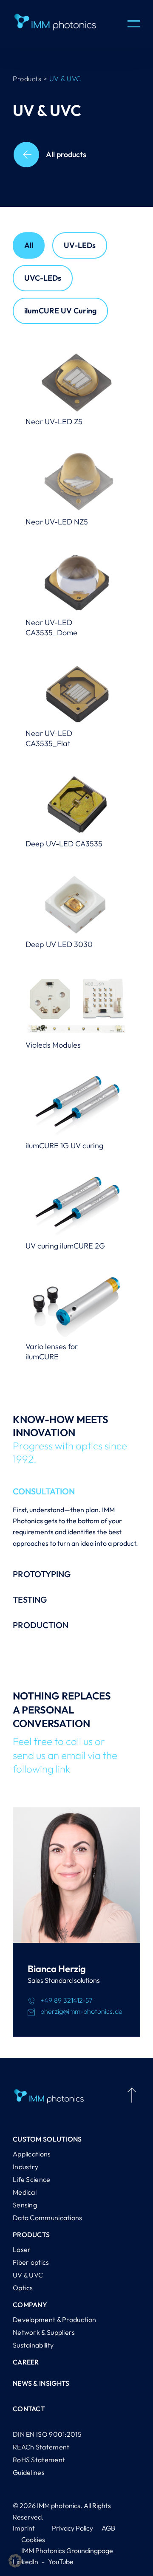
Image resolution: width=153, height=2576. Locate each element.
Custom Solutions (47, 2139)
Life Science (32, 2179)
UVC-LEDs (43, 278)
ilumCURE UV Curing (60, 311)
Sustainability (33, 2345)
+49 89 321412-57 (66, 2000)
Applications (32, 2154)
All (29, 245)
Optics (23, 2288)
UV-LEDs (80, 245)
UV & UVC (28, 2275)
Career (26, 2362)
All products (66, 154)
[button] (15, 2561)
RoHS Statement (39, 2460)
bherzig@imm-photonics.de (81, 2011)
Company (30, 2305)
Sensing (25, 2205)
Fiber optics (31, 2262)
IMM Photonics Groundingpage (67, 2551)
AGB (108, 2528)
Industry (25, 2167)
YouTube (61, 2562)
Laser (22, 2249)
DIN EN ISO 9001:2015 (47, 2434)
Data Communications (48, 2218)
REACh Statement (41, 2447)
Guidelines (29, 2472)
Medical (25, 2192)
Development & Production (54, 2320)
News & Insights (41, 2383)
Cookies (33, 2539)
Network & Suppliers (44, 2332)
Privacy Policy (72, 2528)
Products (31, 2235)
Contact (29, 2409)
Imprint (24, 2528)
